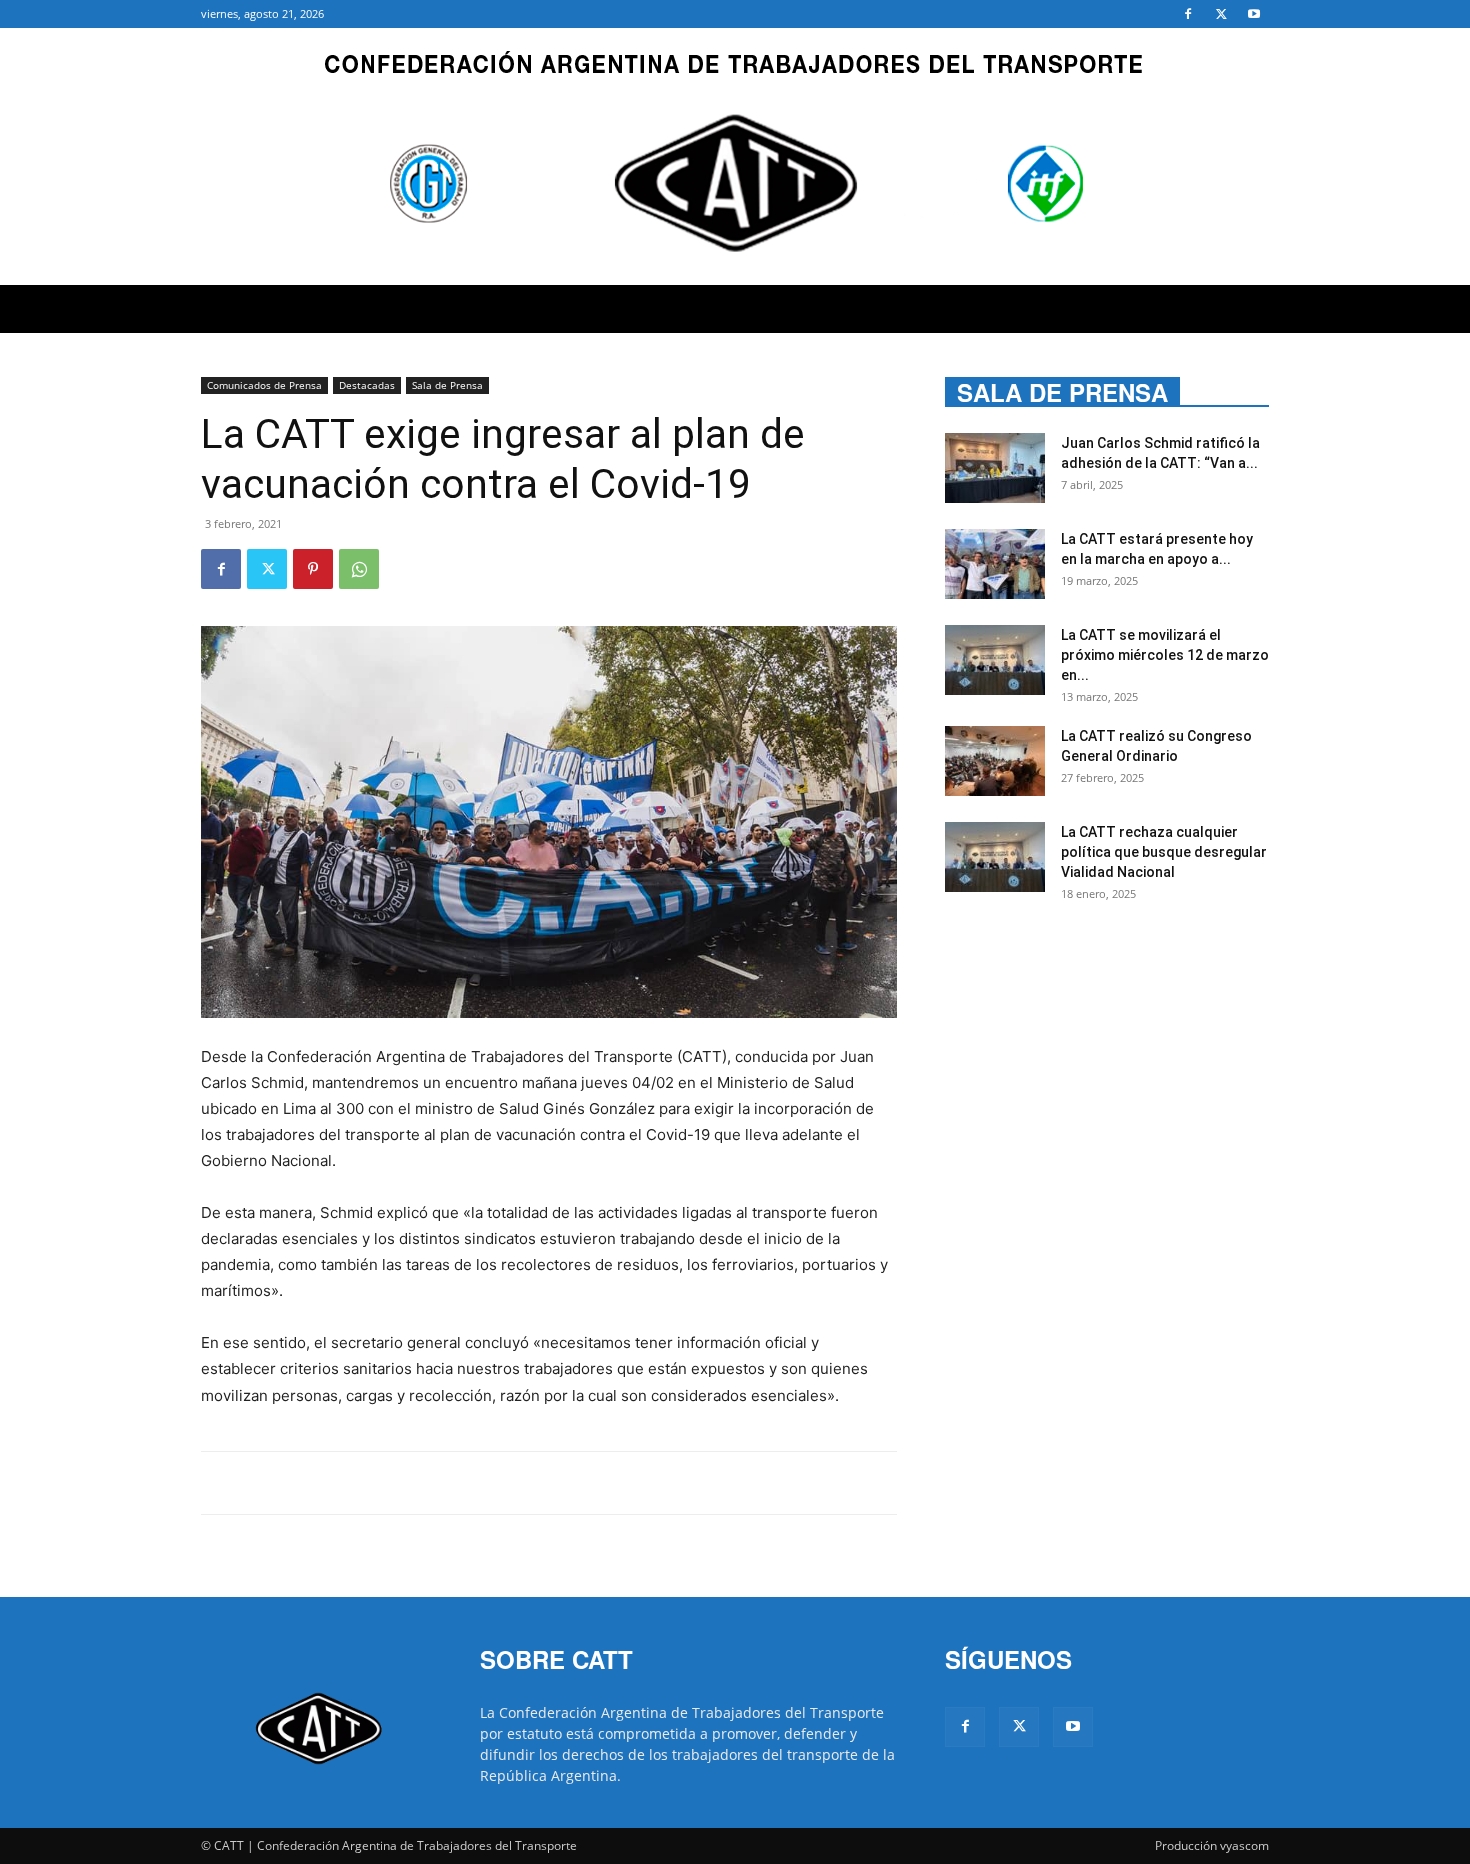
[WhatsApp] (359, 569)
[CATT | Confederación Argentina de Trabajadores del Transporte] (735, 156)
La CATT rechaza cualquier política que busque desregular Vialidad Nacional (1164, 852)
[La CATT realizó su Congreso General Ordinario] (995, 761)
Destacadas (367, 385)
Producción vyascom (1212, 1845)
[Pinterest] (313, 569)
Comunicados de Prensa (264, 385)
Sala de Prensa (447, 385)
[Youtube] (1254, 14)
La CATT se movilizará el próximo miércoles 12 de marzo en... (1165, 655)
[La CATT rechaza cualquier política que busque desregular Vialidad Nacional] (995, 857)
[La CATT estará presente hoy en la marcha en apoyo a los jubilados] (995, 564)
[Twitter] (1221, 14)
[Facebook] (1188, 14)
